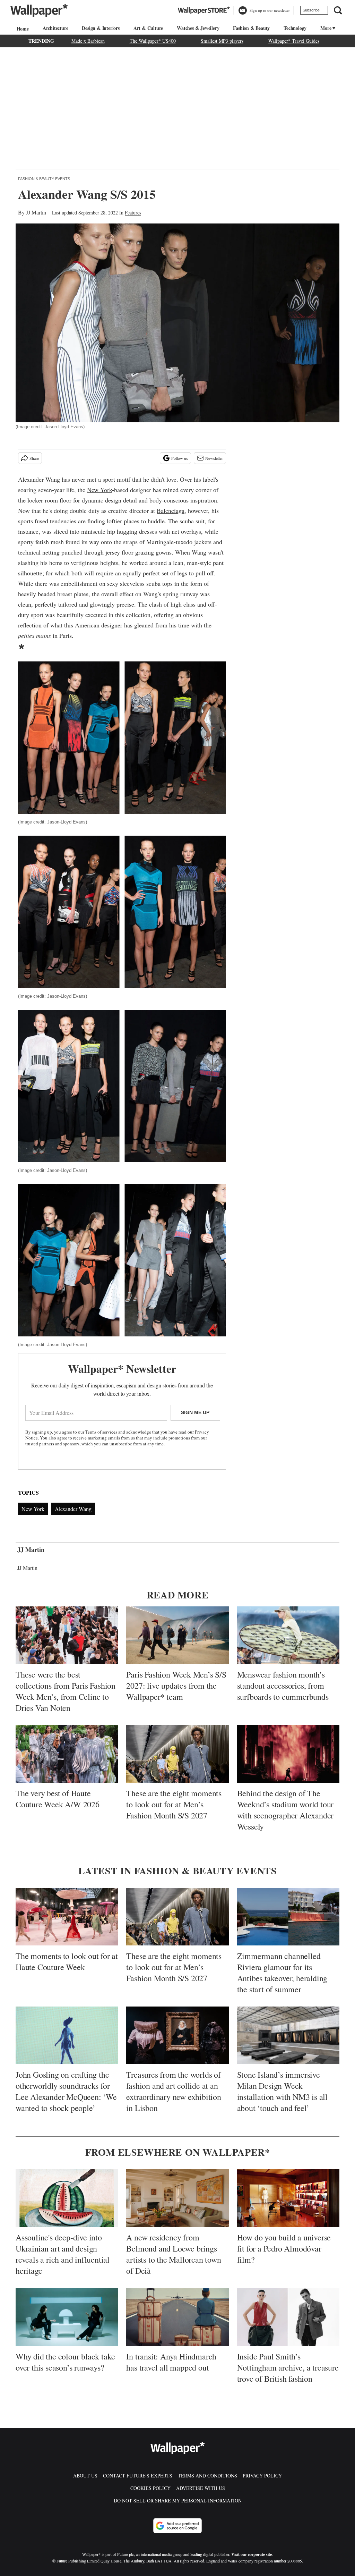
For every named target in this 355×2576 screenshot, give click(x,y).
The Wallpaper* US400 (153, 41)
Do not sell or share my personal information (178, 2501)
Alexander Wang (73, 1509)
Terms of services (102, 1432)
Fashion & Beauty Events (44, 179)
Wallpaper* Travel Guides (294, 41)
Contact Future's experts (138, 2476)
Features (133, 213)
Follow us (180, 458)
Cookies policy (150, 2488)
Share (34, 458)
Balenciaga (171, 510)
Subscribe (311, 10)
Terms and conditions (207, 2476)
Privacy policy (262, 2476)
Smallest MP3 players (222, 41)
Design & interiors (101, 28)
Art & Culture (148, 28)
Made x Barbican (88, 41)
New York (99, 490)
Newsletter (214, 458)
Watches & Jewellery (198, 28)
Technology (295, 28)
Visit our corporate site (252, 2554)
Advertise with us (201, 2488)
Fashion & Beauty (251, 28)
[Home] (22, 29)
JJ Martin (36, 212)
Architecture (55, 28)
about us (85, 2476)
